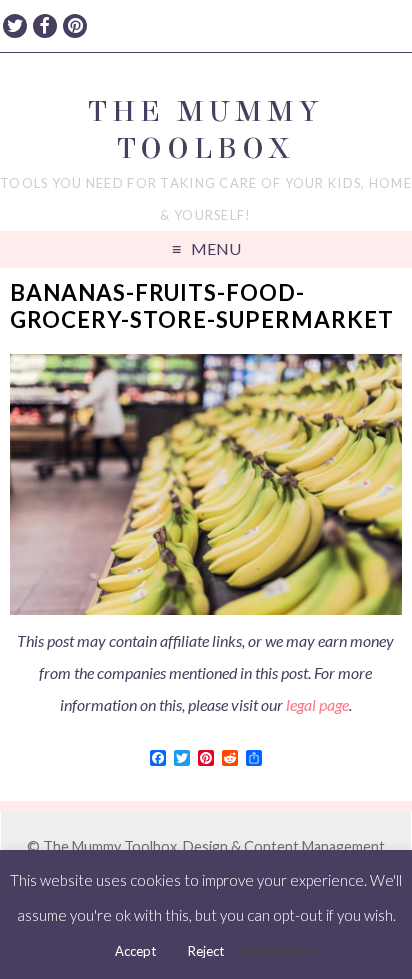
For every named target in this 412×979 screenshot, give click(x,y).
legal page (317, 704)
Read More (277, 950)
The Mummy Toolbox (205, 130)
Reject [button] (206, 951)
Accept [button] (135, 951)
